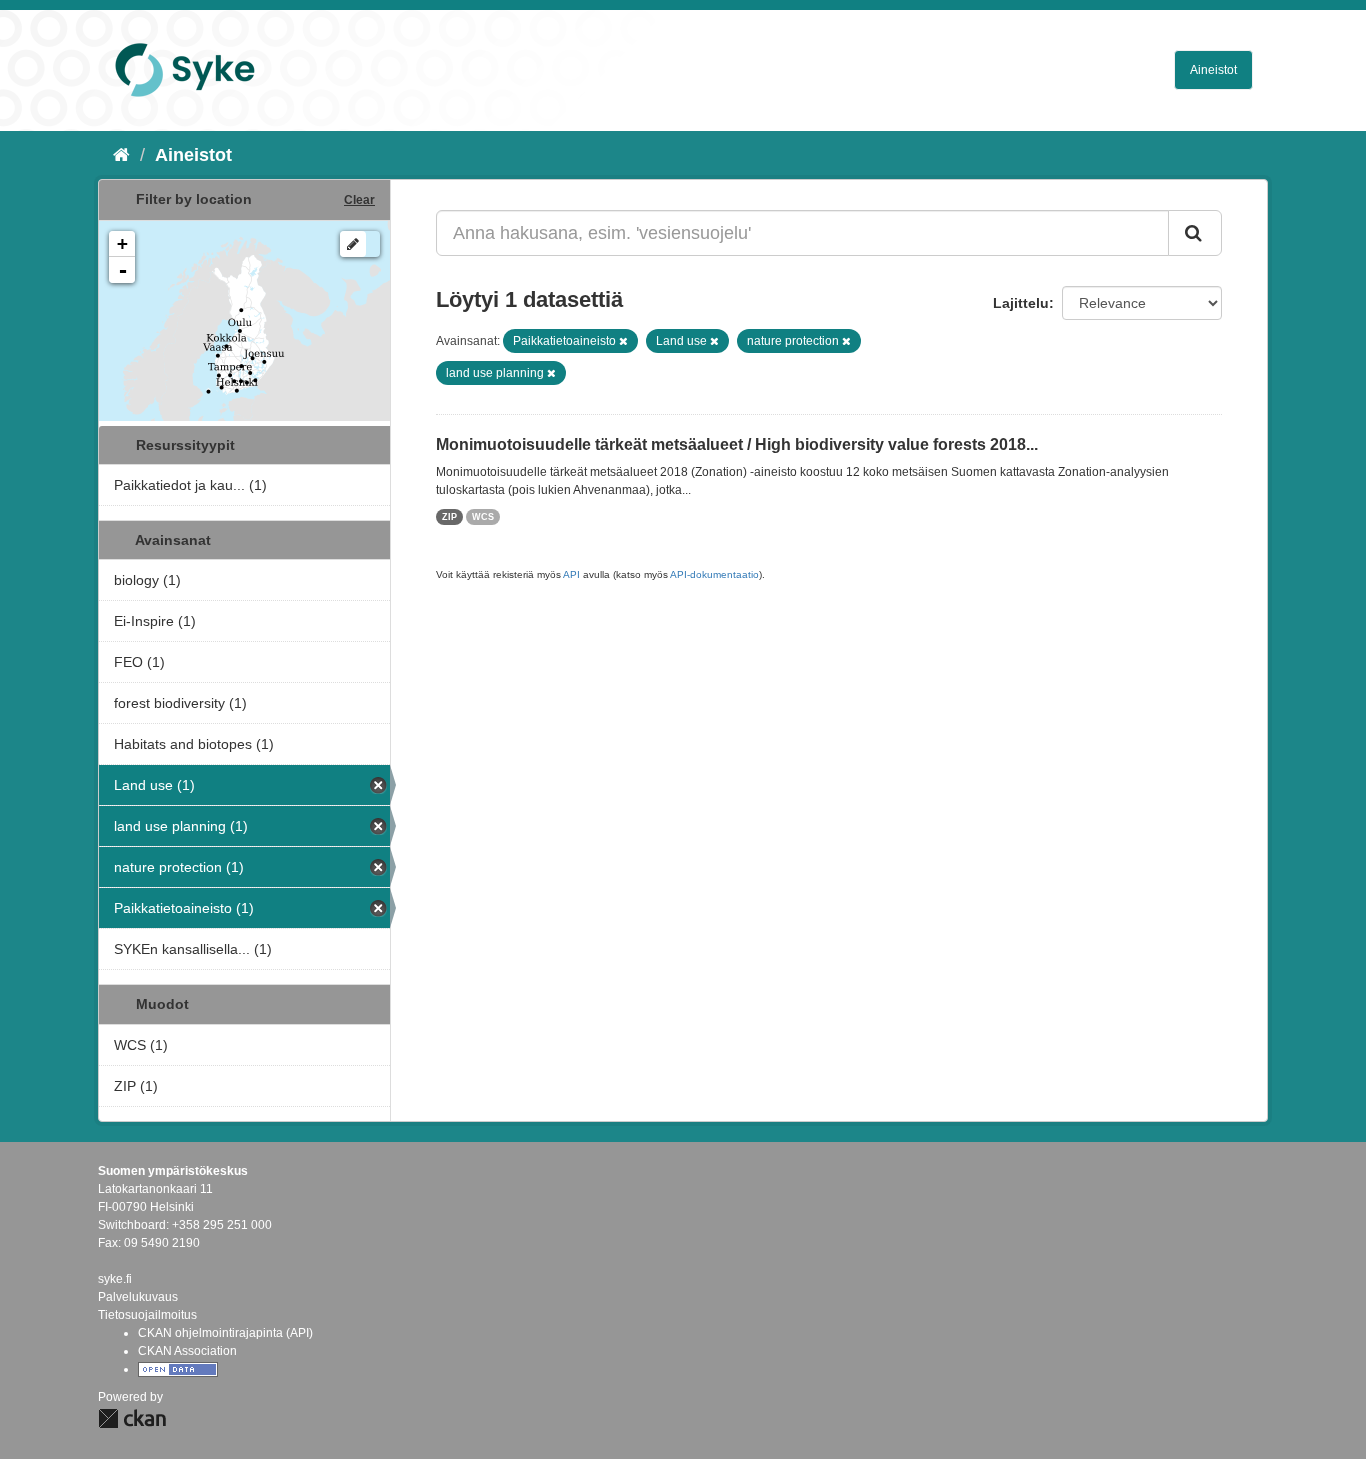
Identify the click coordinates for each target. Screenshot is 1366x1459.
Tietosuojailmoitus (147, 1315)
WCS (483, 517)
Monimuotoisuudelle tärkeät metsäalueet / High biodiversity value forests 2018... (737, 444)
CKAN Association (187, 1351)
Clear (359, 200)
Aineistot (1213, 70)
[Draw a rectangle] (353, 244)
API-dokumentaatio (714, 574)
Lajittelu (1021, 303)
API (571, 574)
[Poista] (623, 341)
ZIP (449, 517)
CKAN (132, 1418)
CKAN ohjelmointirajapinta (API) (225, 1333)
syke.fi (115, 1279)
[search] (1195, 233)
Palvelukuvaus (138, 1297)
